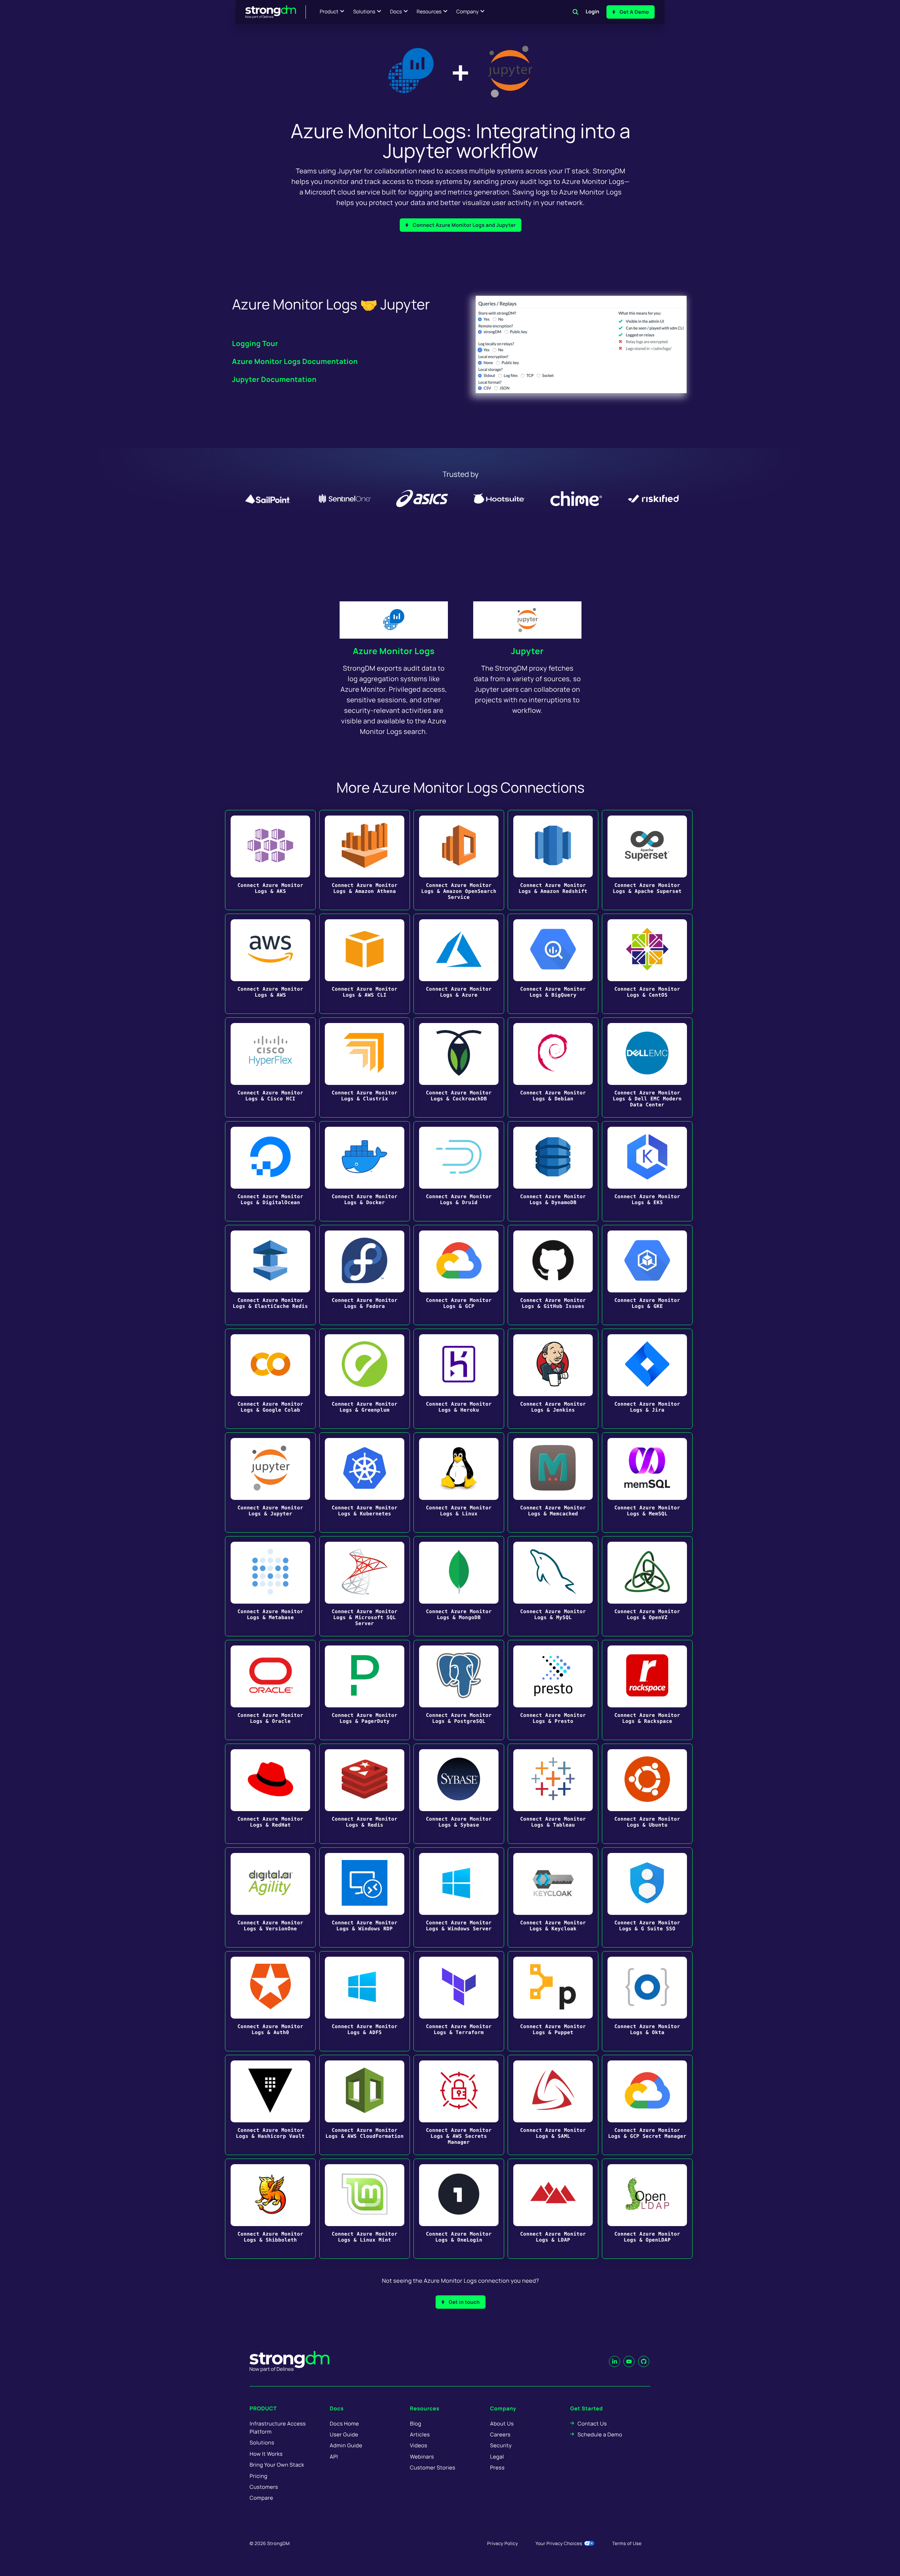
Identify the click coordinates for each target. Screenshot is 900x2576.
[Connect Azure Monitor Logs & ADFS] (365, 2001)
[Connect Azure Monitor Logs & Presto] (553, 1690)
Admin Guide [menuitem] (346, 2445)
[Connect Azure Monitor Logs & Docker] (365, 1171)
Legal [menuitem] (497, 2457)
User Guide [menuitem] (344, 2434)
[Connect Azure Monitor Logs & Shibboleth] (270, 2209)
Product (329, 12)
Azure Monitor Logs (394, 651)
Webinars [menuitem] (422, 2457)
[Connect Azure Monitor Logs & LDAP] (553, 2209)
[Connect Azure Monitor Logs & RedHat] (270, 1794)
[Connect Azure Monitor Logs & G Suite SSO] (647, 1897)
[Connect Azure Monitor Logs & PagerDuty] (365, 1690)
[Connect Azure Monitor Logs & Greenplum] (365, 1379)
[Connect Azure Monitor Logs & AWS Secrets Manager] (459, 2105)
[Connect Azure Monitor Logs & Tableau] (553, 1794)
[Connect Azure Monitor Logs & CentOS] (647, 964)
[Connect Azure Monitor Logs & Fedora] (365, 1275)
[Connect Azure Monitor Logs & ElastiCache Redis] (270, 1275)
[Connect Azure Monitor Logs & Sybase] (459, 1794)
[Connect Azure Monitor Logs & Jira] (647, 1379)
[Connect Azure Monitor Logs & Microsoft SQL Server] (365, 1586)
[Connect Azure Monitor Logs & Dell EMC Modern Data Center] (647, 1068)
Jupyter (528, 651)
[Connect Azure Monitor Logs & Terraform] (459, 2001)
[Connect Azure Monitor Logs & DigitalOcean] (270, 1171)
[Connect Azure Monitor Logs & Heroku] (459, 1379)
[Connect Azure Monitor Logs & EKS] (647, 1171)
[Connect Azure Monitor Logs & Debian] (553, 1068)
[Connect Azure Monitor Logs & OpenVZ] (647, 1586)
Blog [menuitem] (416, 2424)
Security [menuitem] (501, 2445)
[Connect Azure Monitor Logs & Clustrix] (365, 1068)
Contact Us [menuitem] (592, 2424)
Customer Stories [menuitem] (433, 2468)
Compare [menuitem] (261, 2498)
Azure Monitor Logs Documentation (295, 361)
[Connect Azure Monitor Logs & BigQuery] (553, 964)
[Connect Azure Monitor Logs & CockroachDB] (459, 1068)
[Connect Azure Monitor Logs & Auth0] (270, 2001)
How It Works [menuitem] (266, 2454)
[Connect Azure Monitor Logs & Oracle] (270, 1690)
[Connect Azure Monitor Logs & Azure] (459, 964)
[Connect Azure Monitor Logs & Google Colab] (270, 1379)
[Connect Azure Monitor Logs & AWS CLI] (365, 964)
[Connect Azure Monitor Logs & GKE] (647, 1275)
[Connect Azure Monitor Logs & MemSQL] (647, 1482)
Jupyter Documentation (274, 379)
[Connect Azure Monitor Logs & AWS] (270, 964)
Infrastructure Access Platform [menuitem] (278, 2428)
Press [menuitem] (497, 2468)
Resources (429, 12)
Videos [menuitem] (419, 2445)
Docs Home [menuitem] (344, 2424)
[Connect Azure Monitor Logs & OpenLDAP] (647, 2209)
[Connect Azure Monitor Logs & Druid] (459, 1171)
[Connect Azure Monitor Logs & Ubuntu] (647, 1794)
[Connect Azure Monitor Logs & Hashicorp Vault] (270, 2105)
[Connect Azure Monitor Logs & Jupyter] (270, 1482)
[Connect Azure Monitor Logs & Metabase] (270, 1586)
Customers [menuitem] (264, 2487)
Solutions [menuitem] (262, 2443)
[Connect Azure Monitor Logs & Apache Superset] (647, 860)
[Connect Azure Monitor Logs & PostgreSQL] (459, 1690)
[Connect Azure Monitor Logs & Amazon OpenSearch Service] (459, 860)
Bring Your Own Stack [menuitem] (277, 2465)
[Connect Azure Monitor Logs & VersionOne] (270, 1897)
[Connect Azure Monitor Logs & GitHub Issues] (553, 1275)
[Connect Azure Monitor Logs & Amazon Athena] (365, 860)
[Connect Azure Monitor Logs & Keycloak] (553, 1897)
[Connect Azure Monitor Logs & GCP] (459, 1275)
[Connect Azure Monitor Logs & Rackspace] (647, 1690)
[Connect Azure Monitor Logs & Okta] (647, 2001)
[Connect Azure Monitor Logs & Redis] (365, 1794)
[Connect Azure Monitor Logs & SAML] (553, 2105)
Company (467, 12)
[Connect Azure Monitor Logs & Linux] (459, 1482)
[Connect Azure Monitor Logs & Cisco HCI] (270, 1068)
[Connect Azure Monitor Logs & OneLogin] (459, 2209)
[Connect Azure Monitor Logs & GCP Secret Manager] (647, 2105)
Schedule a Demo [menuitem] (600, 2434)
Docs (396, 12)
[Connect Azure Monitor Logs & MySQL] (553, 1586)
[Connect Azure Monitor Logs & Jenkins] (553, 1379)
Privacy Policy (503, 2543)
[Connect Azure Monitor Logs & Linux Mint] (365, 2209)
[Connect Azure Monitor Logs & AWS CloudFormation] (365, 2105)
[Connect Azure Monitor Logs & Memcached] (553, 1482)
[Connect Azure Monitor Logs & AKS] (270, 860)
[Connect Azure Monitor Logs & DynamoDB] (553, 1171)
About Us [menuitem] (502, 2424)
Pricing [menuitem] (259, 2476)
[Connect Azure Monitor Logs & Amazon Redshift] (553, 860)
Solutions (364, 12)
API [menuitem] (334, 2457)
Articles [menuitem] (420, 2434)
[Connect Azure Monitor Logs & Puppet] (553, 2001)
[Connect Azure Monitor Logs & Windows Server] (459, 1897)
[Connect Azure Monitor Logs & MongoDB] (459, 1586)
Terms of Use (627, 2543)
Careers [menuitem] (500, 2434)
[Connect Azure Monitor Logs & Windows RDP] (365, 1897)
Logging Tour (255, 343)
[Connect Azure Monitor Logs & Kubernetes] (365, 1482)
